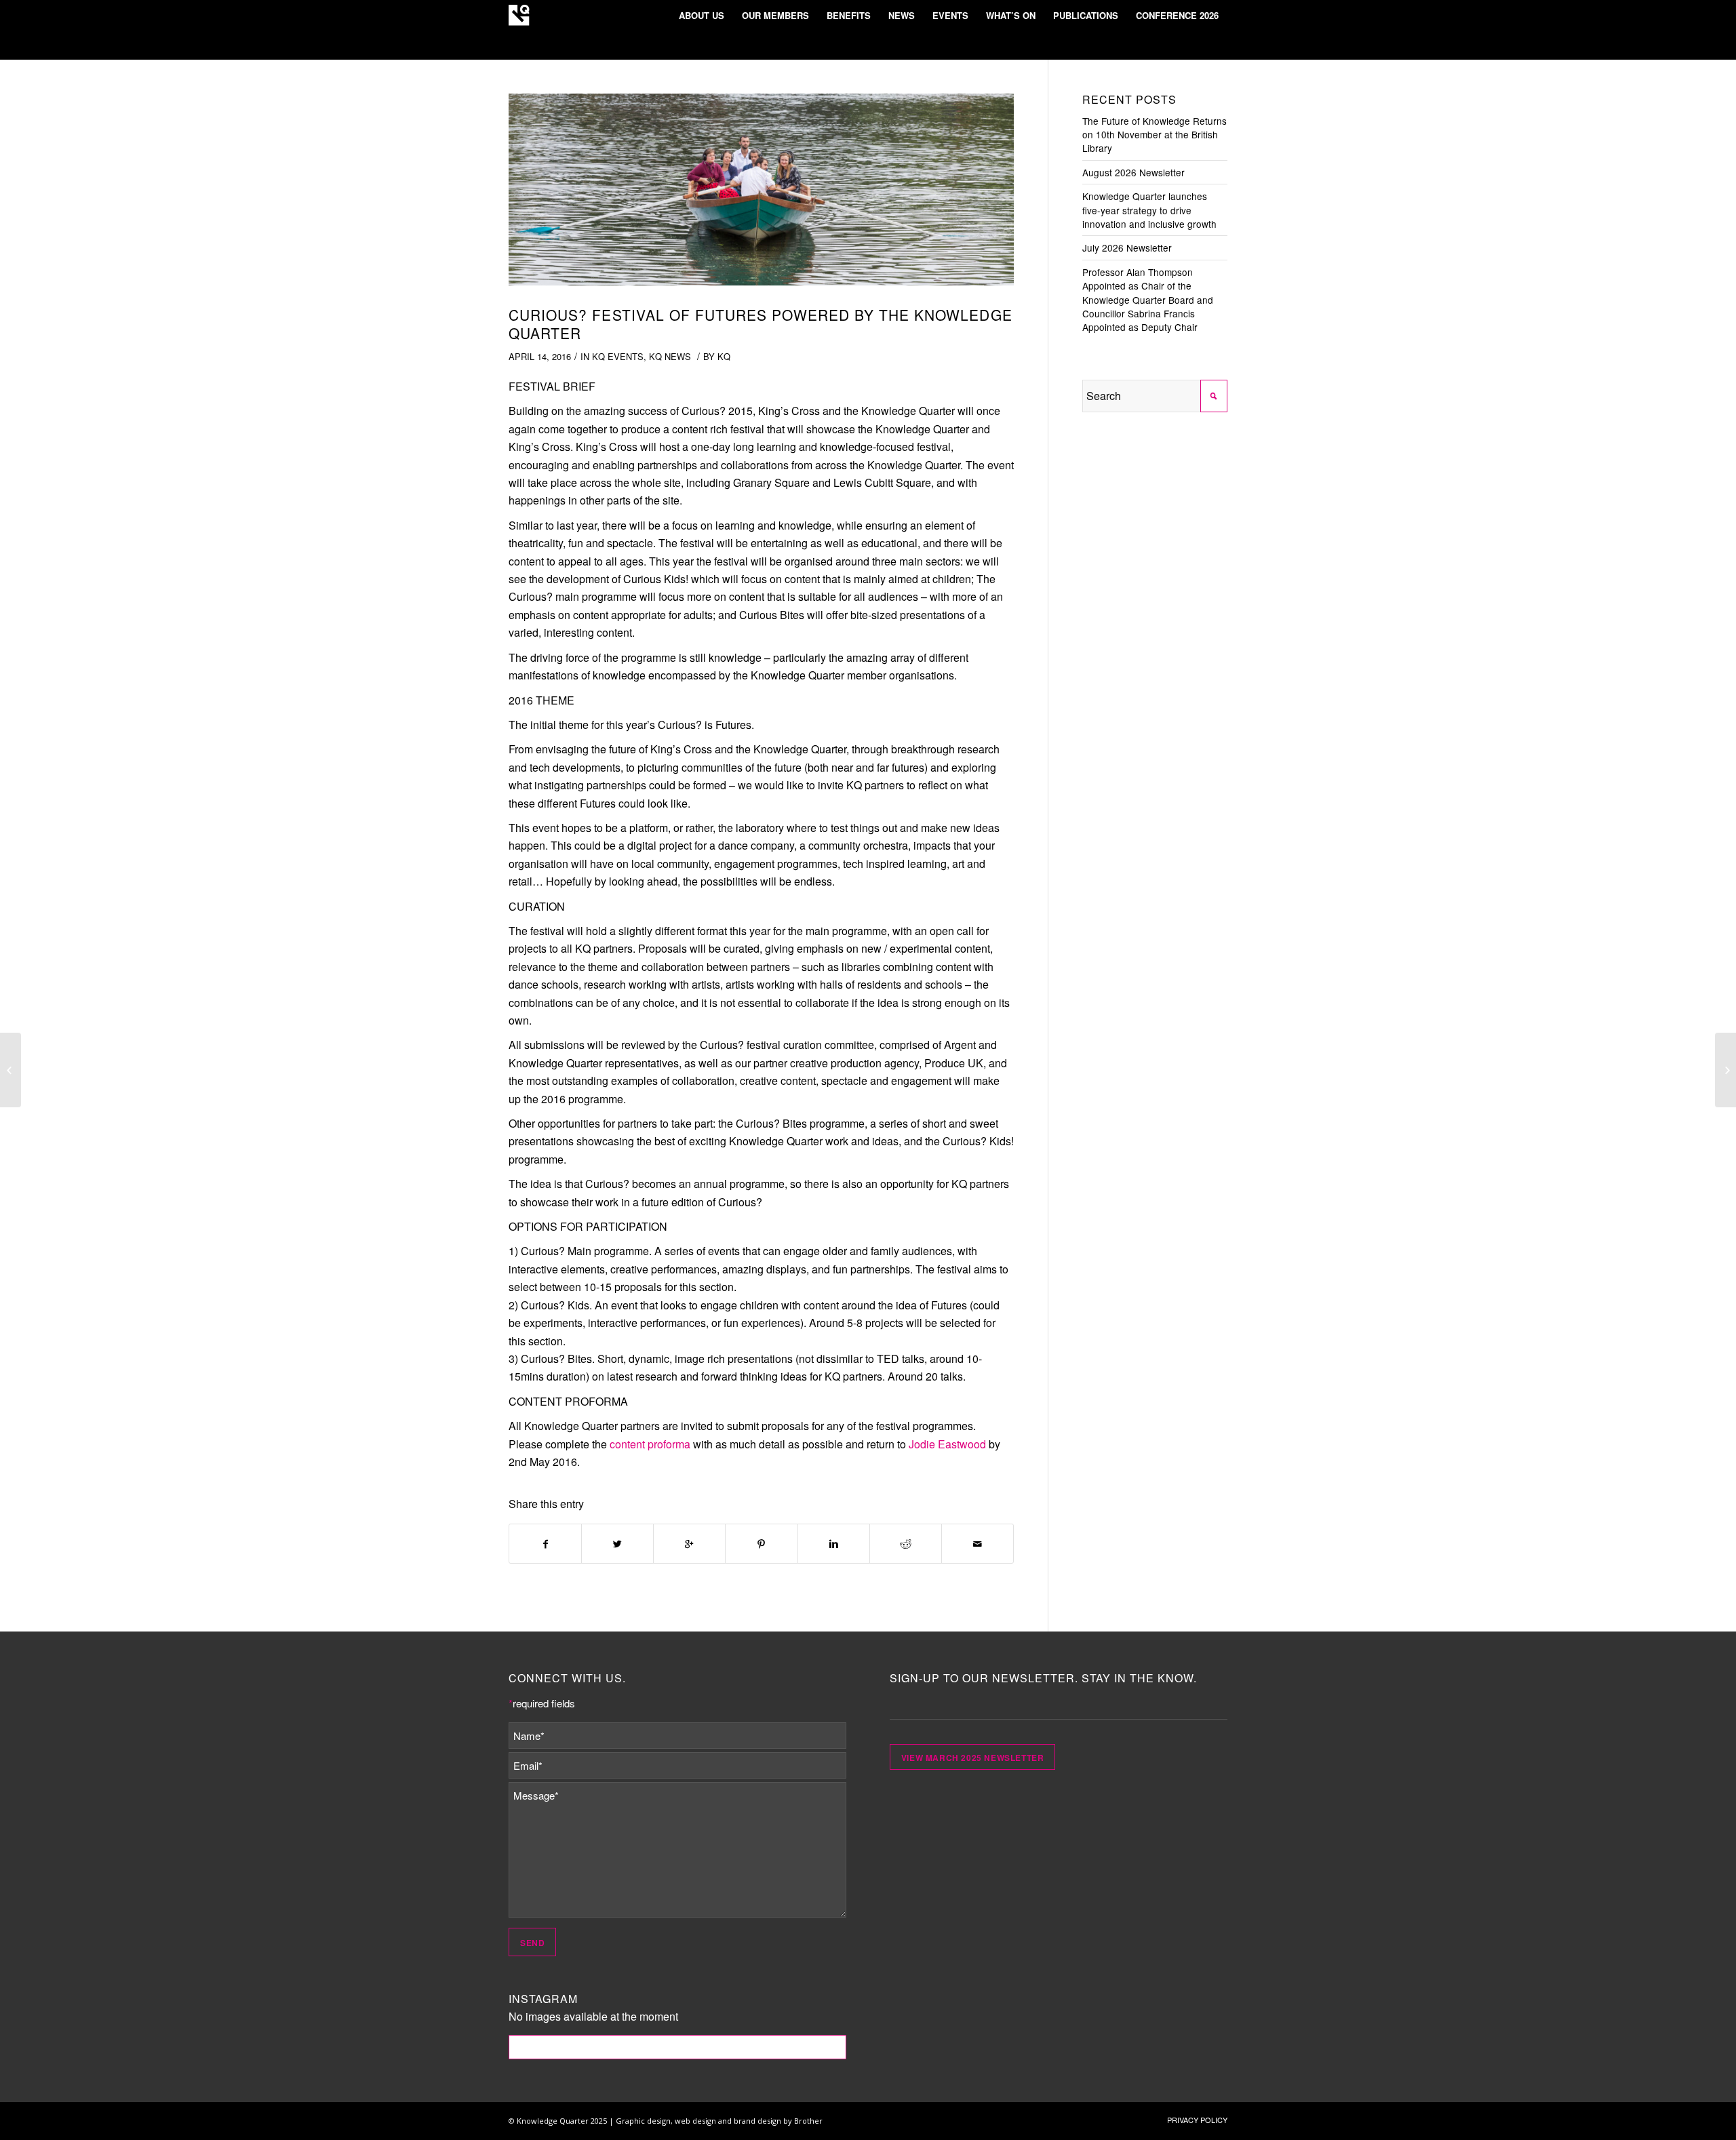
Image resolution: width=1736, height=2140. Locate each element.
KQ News (670, 356)
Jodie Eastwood (947, 1444)
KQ (724, 356)
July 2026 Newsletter (1127, 247)
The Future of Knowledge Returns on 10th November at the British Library (1155, 135)
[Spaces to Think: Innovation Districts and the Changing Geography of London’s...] (1725, 1070)
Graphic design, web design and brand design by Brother (719, 2121)
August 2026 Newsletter (1133, 172)
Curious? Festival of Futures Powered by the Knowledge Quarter (761, 324)
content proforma (650, 1444)
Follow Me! (678, 2047)
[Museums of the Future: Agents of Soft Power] (11, 1070)
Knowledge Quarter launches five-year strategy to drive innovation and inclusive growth (1149, 210)
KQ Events (618, 356)
